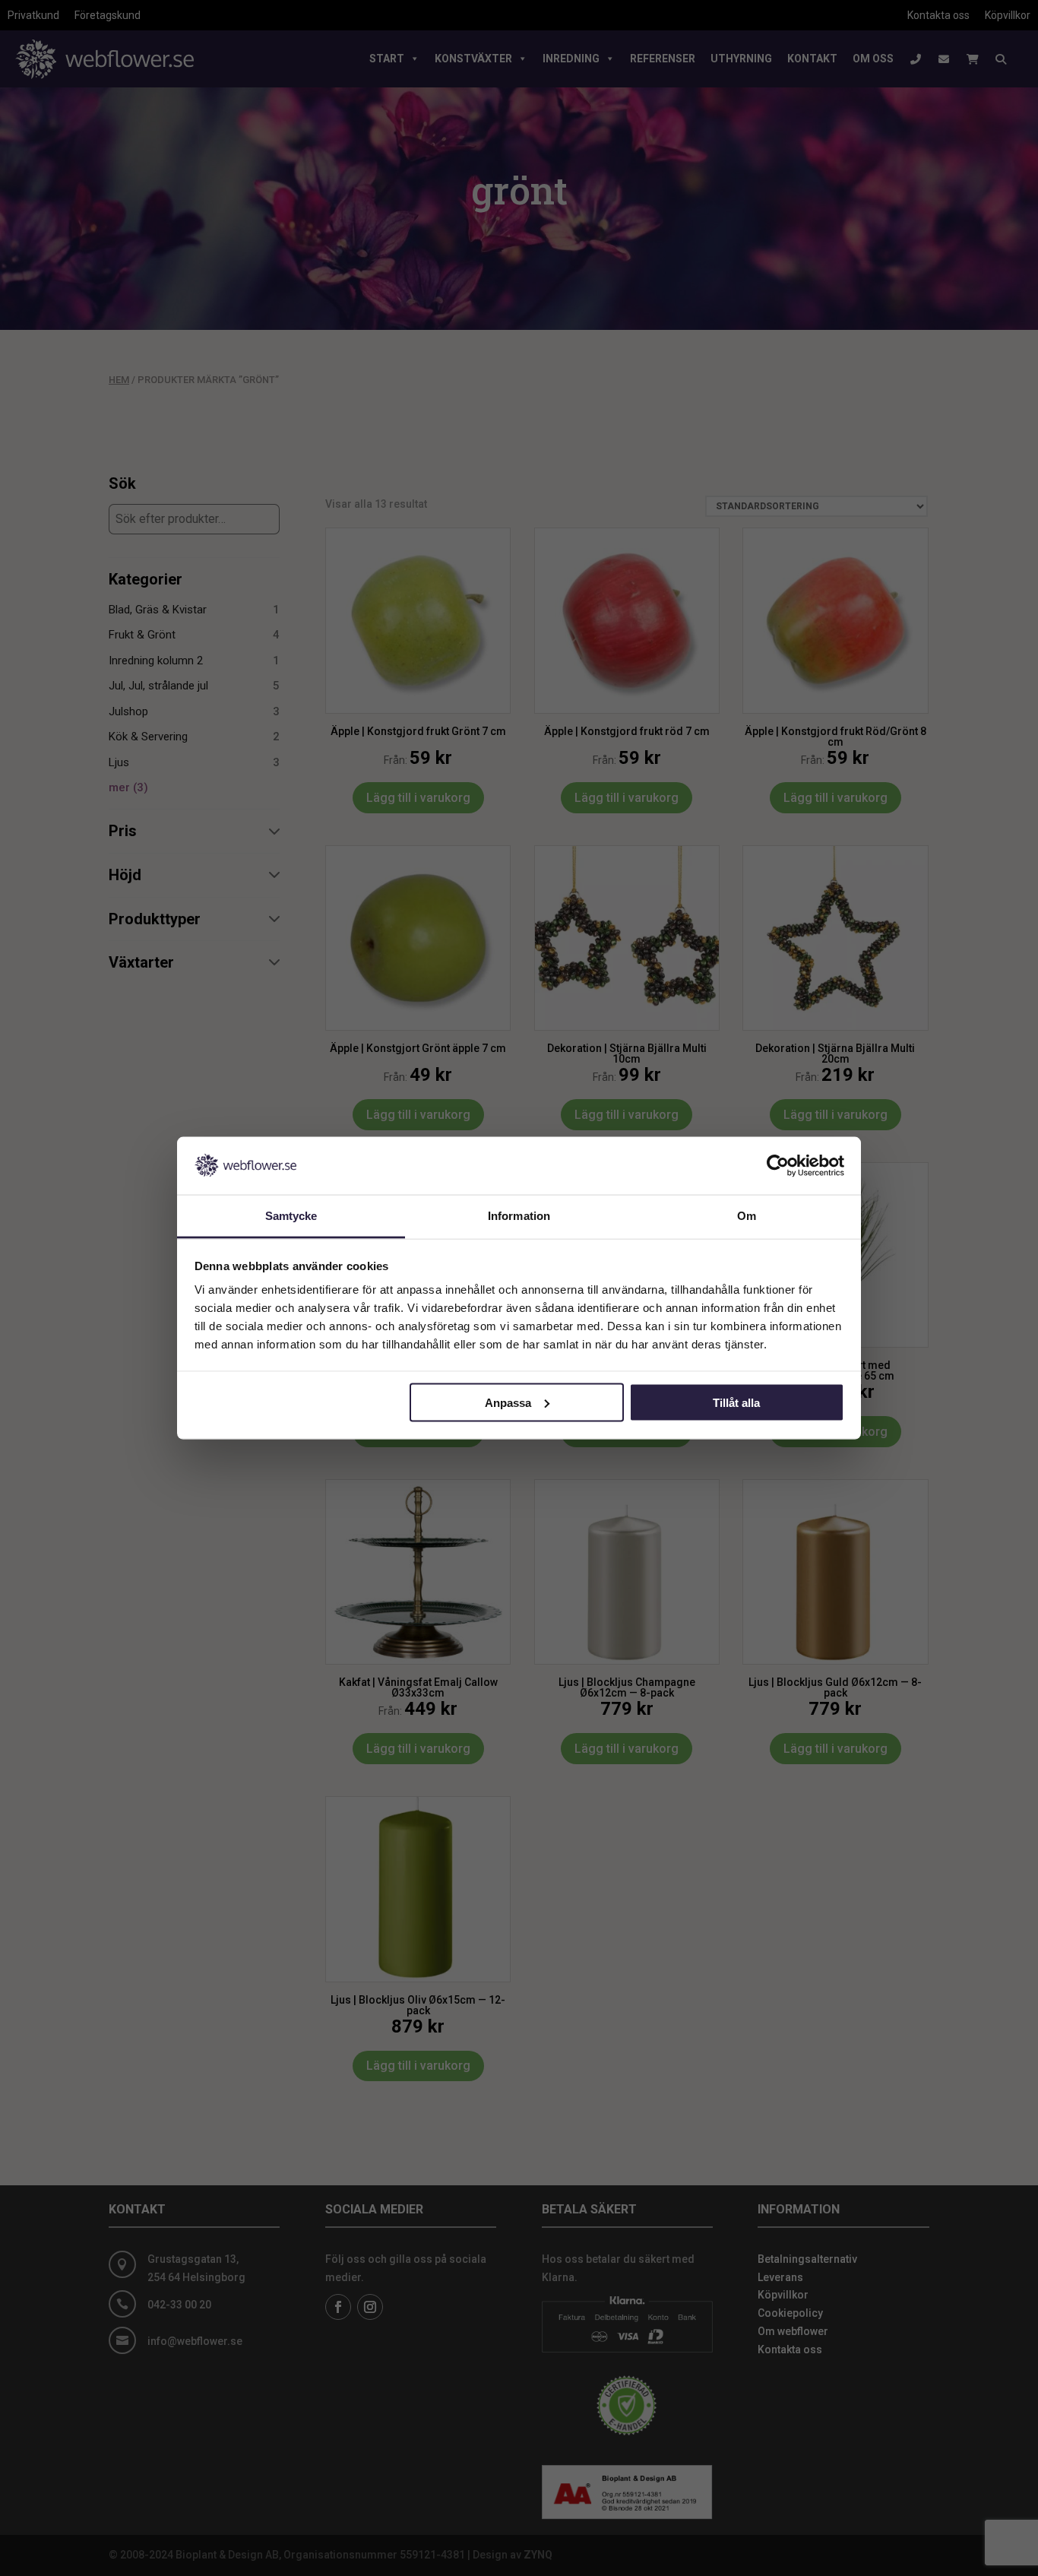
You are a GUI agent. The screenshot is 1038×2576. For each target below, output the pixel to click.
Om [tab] (747, 1216)
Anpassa (508, 1402)
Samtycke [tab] (291, 1216)
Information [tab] (519, 1216)
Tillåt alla (736, 1402)
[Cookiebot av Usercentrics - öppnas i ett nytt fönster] (778, 1165)
